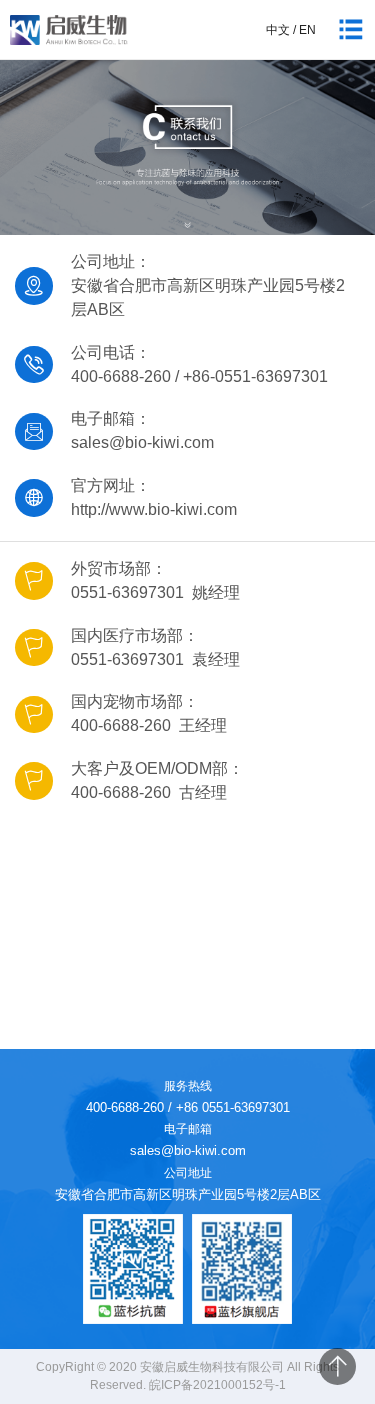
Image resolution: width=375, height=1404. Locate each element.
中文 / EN (291, 30)
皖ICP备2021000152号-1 (217, 1385)
